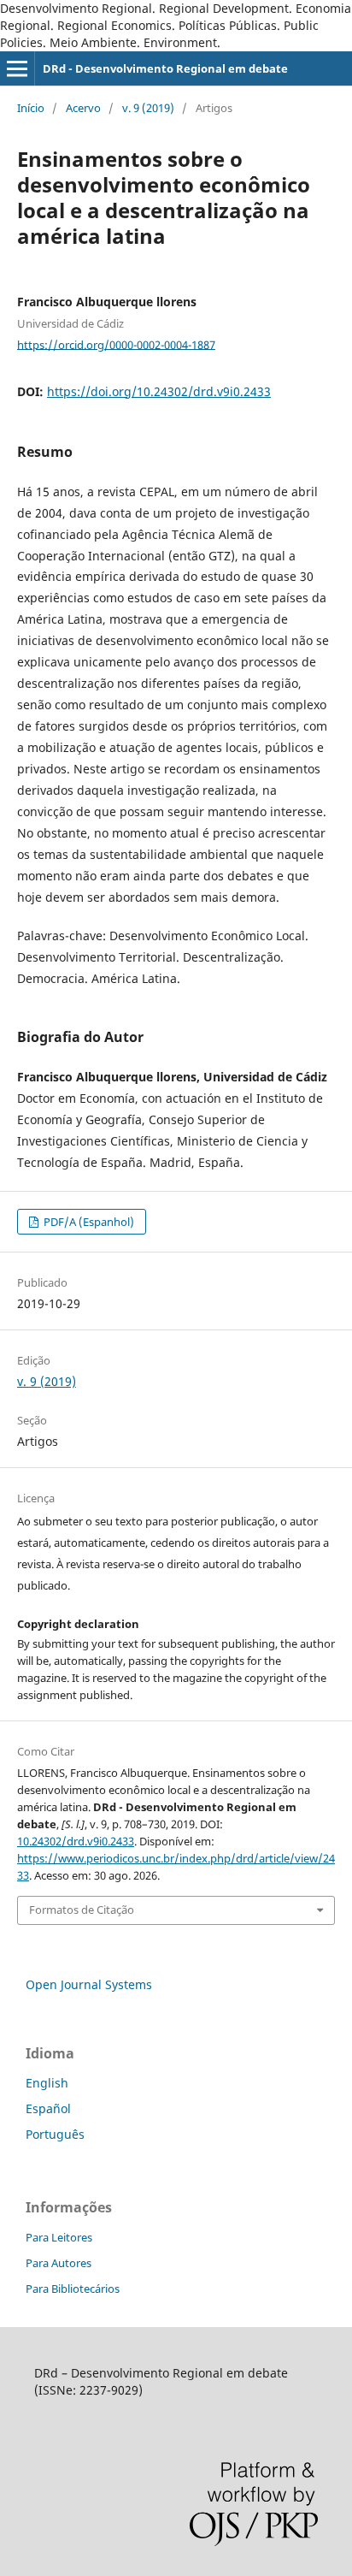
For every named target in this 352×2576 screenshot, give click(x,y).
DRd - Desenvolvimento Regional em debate (165, 68)
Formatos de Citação (82, 1910)
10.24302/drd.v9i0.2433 (76, 1841)
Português (55, 2134)
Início (31, 108)
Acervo (83, 108)
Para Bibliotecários (73, 2289)
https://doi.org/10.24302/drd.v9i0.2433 (159, 391)
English (47, 2083)
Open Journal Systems (89, 1984)
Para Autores (59, 2263)
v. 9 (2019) (148, 108)
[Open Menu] (17, 68)
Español (48, 2108)
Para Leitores (59, 2237)
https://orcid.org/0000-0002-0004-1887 (116, 344)
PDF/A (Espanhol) (88, 1222)
